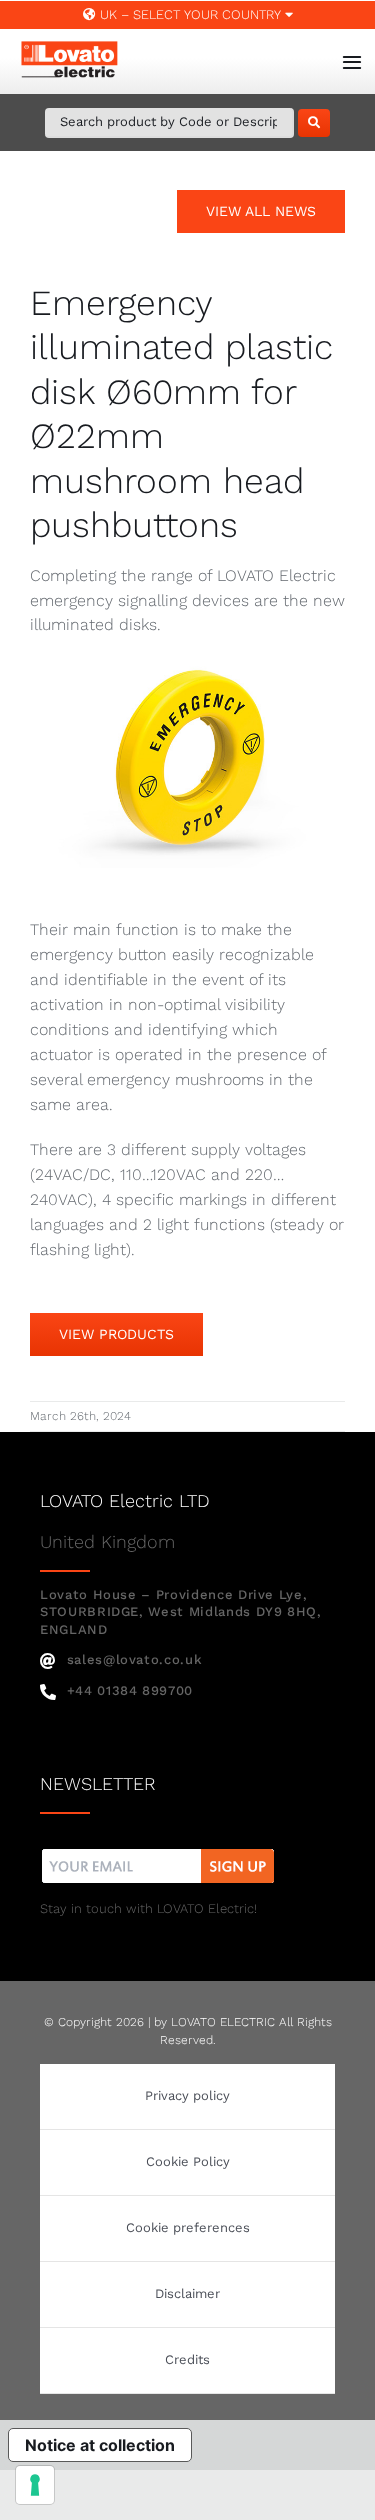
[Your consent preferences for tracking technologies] (35, 2485)
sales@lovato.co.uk (134, 1659)
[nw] (158, 1851)
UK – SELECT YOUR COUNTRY (190, 14)
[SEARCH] (314, 123)
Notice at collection (100, 2445)
